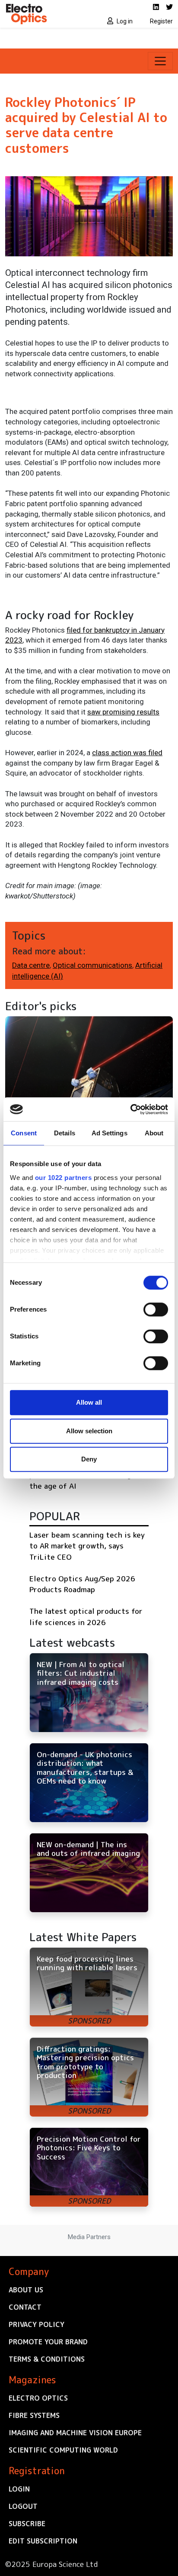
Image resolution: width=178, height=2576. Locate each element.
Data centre (31, 965)
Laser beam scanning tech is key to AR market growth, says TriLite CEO (87, 1546)
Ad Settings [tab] (110, 1133)
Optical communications (92, 965)
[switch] (156, 1309)
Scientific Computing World (63, 2450)
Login (19, 2489)
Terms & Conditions (47, 2359)
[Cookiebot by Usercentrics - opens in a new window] (130, 1109)
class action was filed (127, 753)
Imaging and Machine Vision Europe (75, 2433)
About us (26, 2290)
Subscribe (27, 2524)
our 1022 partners (64, 1178)
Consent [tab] (24, 1133)
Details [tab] (65, 1133)
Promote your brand (48, 2342)
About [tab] (154, 1133)
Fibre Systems (34, 2415)
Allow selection (89, 1431)
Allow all (89, 1402)
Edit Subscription (43, 2541)
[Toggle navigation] (160, 61)
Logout (23, 2506)
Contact (25, 2307)
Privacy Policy (37, 2324)
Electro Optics (38, 2398)
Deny (89, 1459)
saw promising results (123, 712)
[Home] (44, 14)
